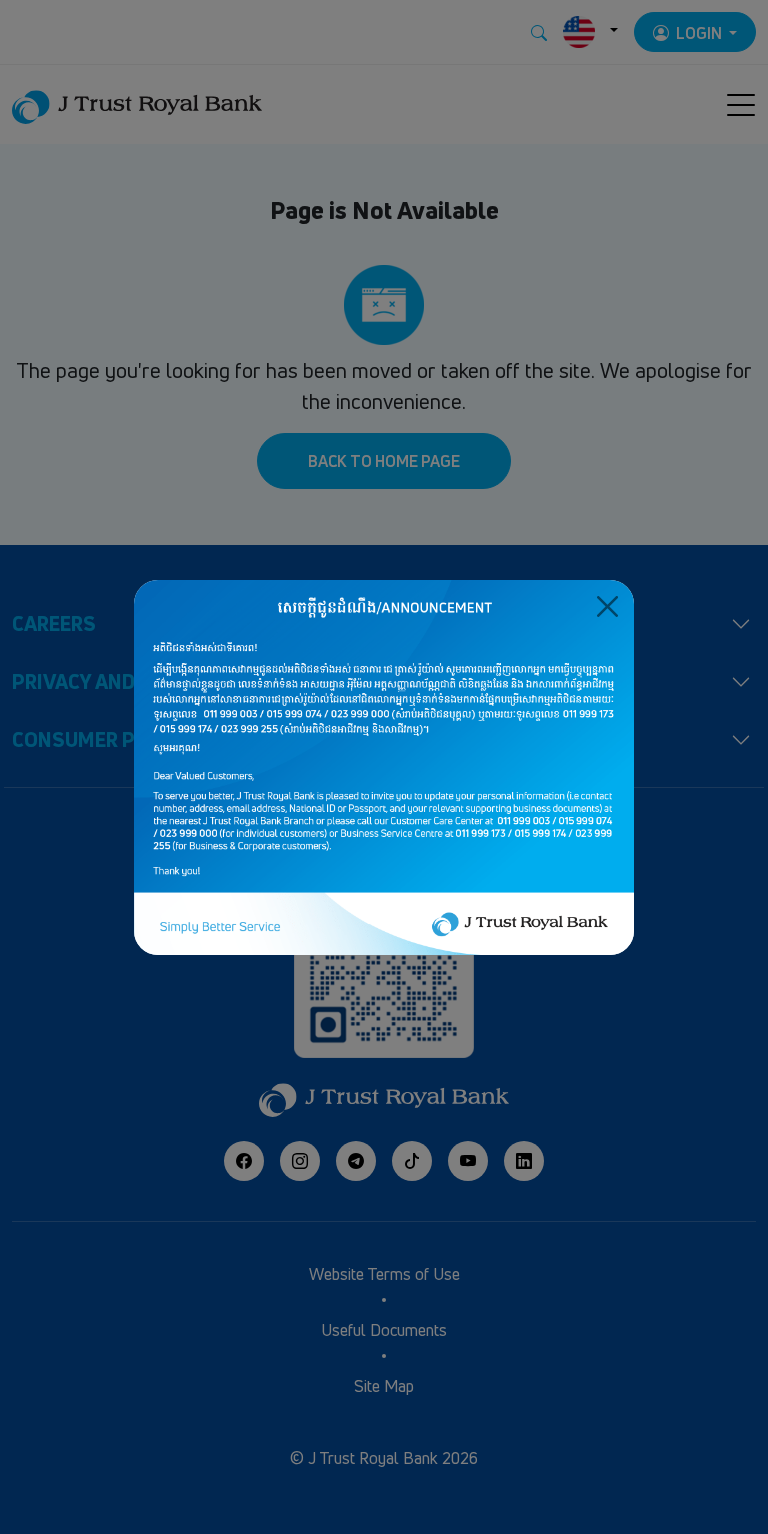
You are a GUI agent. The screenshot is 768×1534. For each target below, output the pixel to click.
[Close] (607, 606)
